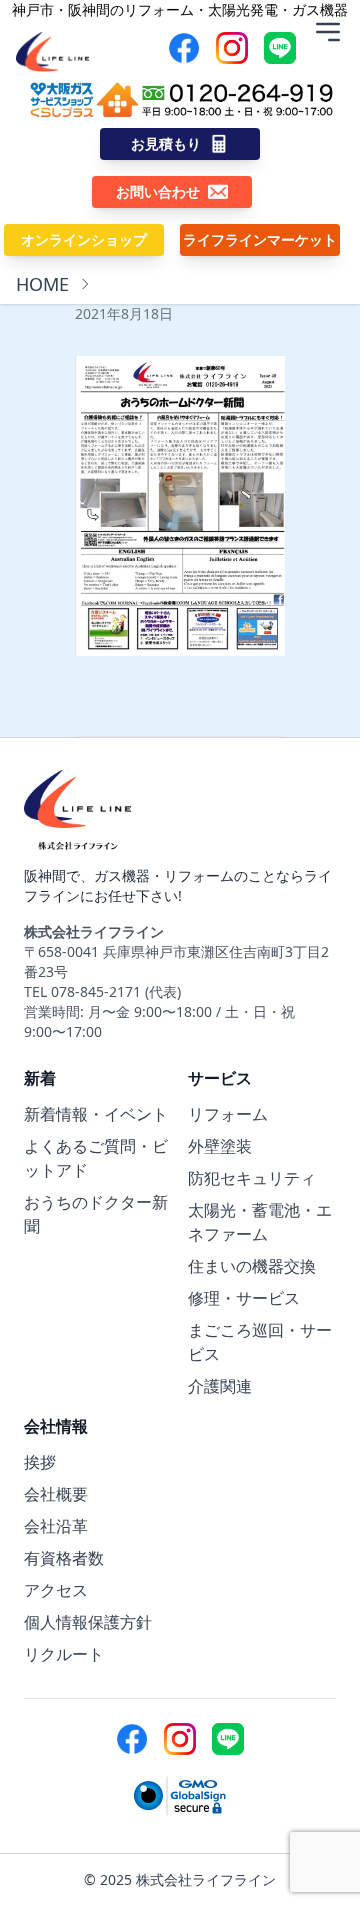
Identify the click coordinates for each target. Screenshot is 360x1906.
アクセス (56, 1590)
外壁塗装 (220, 1146)
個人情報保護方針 (88, 1622)
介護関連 (220, 1386)
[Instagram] (232, 48)
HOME (42, 284)
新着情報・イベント (96, 1114)
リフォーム (228, 1114)
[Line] (280, 48)
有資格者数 (64, 1558)
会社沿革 (56, 1526)
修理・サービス (244, 1298)
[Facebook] (184, 48)
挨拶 (40, 1462)
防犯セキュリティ (252, 1178)
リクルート (64, 1654)
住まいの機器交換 (252, 1266)
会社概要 (56, 1494)
